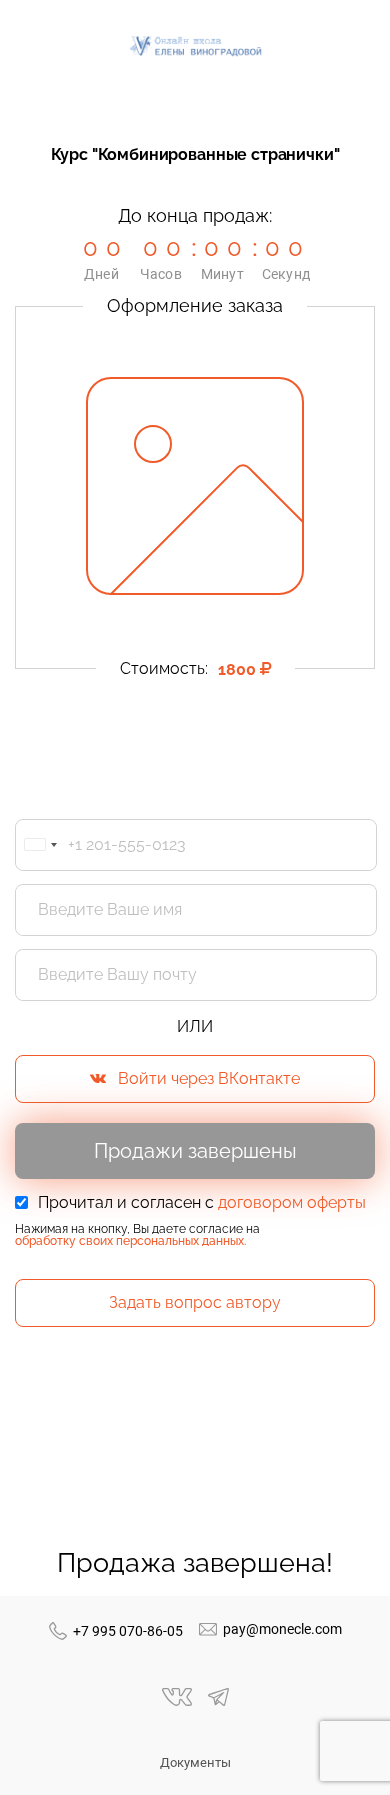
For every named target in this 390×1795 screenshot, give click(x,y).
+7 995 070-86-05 (128, 1631)
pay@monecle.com (282, 1629)
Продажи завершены (195, 1151)
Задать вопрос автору (195, 1302)
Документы (195, 1762)
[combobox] (40, 845)
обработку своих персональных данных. (130, 1241)
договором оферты (292, 1202)
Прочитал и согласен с (202, 1203)
